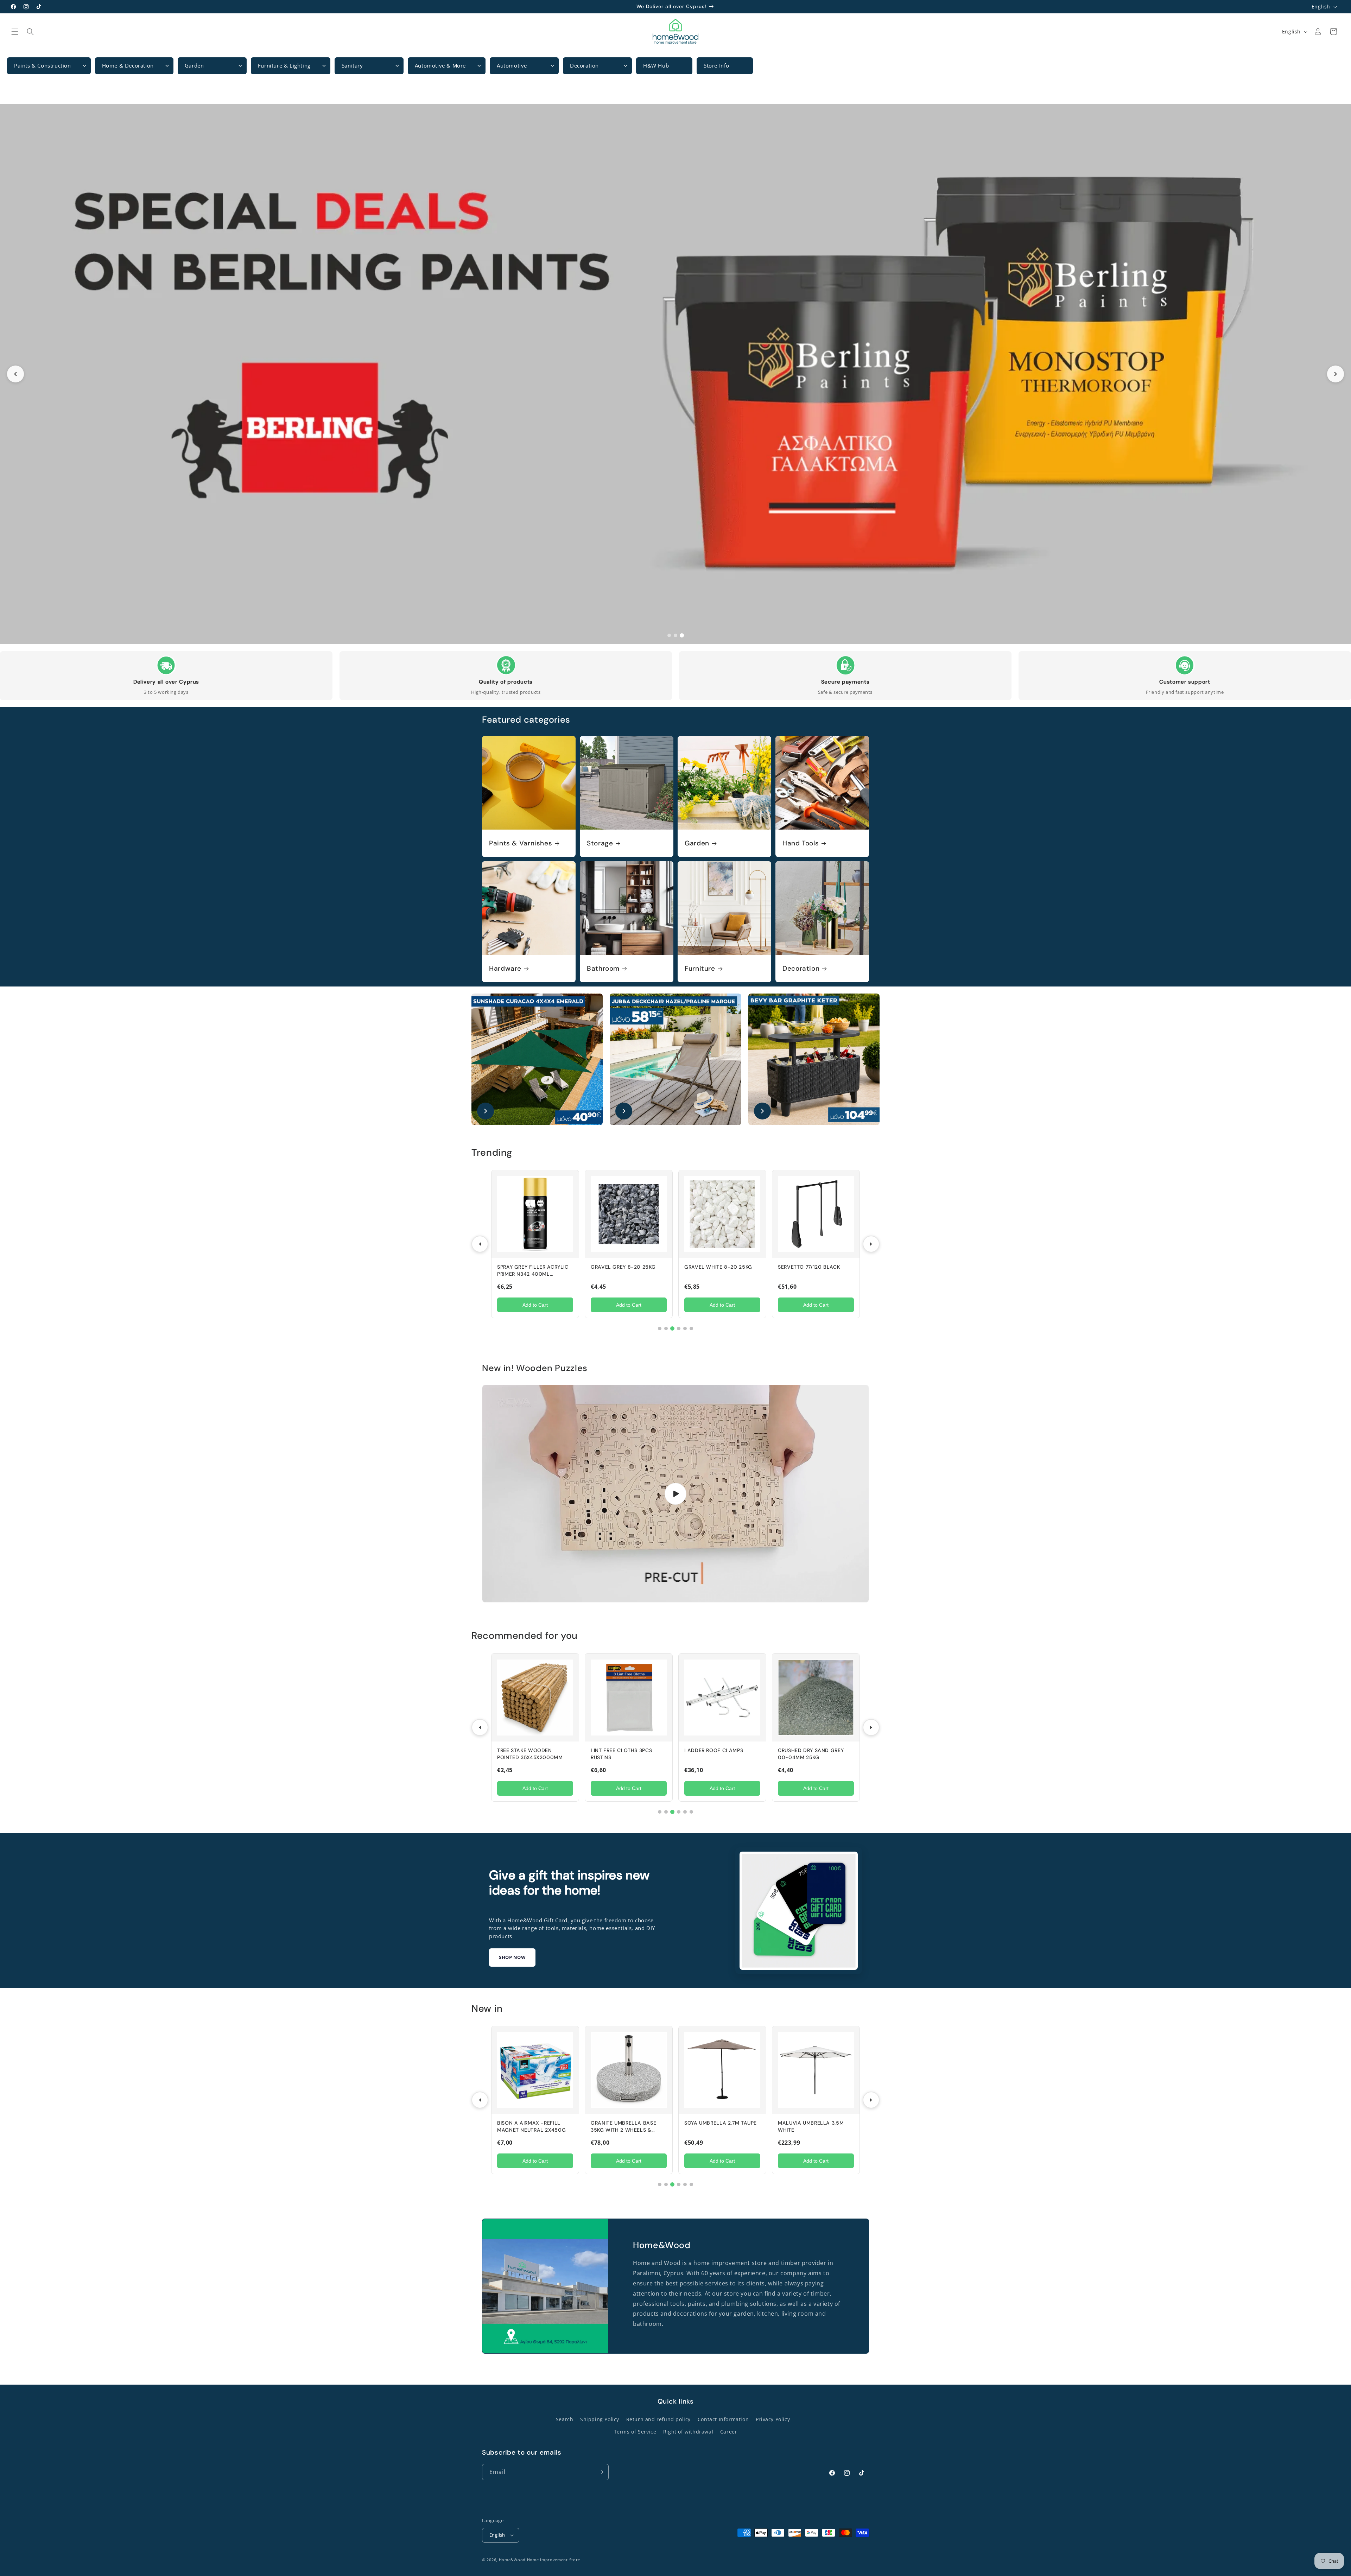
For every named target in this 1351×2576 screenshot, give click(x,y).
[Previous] (480, 1244)
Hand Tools (801, 843)
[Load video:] (675, 1494)
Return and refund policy (658, 2419)
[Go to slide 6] (691, 1328)
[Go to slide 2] (675, 635)
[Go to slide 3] (682, 635)
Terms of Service (635, 2432)
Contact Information (723, 2419)
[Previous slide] (15, 374)
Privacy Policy (773, 2419)
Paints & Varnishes (521, 843)
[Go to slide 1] (669, 635)
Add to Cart (535, 1305)
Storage (600, 843)
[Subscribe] (601, 2472)
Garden (697, 843)
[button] (15, 32)
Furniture (700, 969)
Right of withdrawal (688, 2432)
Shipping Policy (600, 2419)
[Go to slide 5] (685, 1328)
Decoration (801, 969)
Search (565, 2419)
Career (729, 2432)
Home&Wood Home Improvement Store (540, 2560)
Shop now (512, 1957)
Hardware (505, 969)
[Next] (871, 1244)
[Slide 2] (675, 374)
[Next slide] (1336, 374)
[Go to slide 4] (679, 1328)
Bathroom (603, 969)
